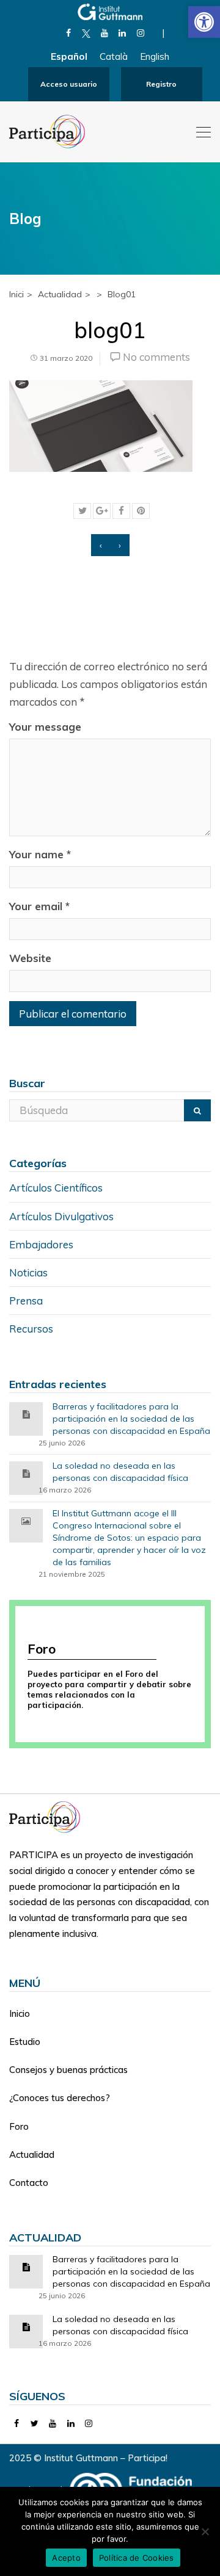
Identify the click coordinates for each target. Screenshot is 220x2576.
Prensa (26, 1301)
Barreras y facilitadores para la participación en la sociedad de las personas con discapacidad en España (131, 1419)
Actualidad (32, 2155)
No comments (156, 357)
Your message (45, 727)
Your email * (39, 906)
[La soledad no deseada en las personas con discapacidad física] (26, 1473)
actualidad (60, 294)
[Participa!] (48, 1816)
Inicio (20, 2013)
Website (30, 958)
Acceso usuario (69, 84)
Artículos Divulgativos (61, 1216)
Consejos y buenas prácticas (68, 2070)
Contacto (29, 2183)
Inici (16, 294)
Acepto (66, 2558)
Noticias (28, 1272)
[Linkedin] (123, 33)
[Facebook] (68, 33)
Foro (19, 2126)
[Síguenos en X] (86, 33)
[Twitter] (35, 2423)
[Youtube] (104, 33)
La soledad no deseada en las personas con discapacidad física (120, 1472)
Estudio (25, 2042)
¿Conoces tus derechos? (60, 2098)
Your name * (40, 854)
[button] (204, 22)
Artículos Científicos (56, 1188)
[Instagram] (140, 33)
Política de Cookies (137, 2558)
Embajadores (41, 1244)
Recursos (31, 1329)
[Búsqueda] (197, 1110)
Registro (161, 84)
